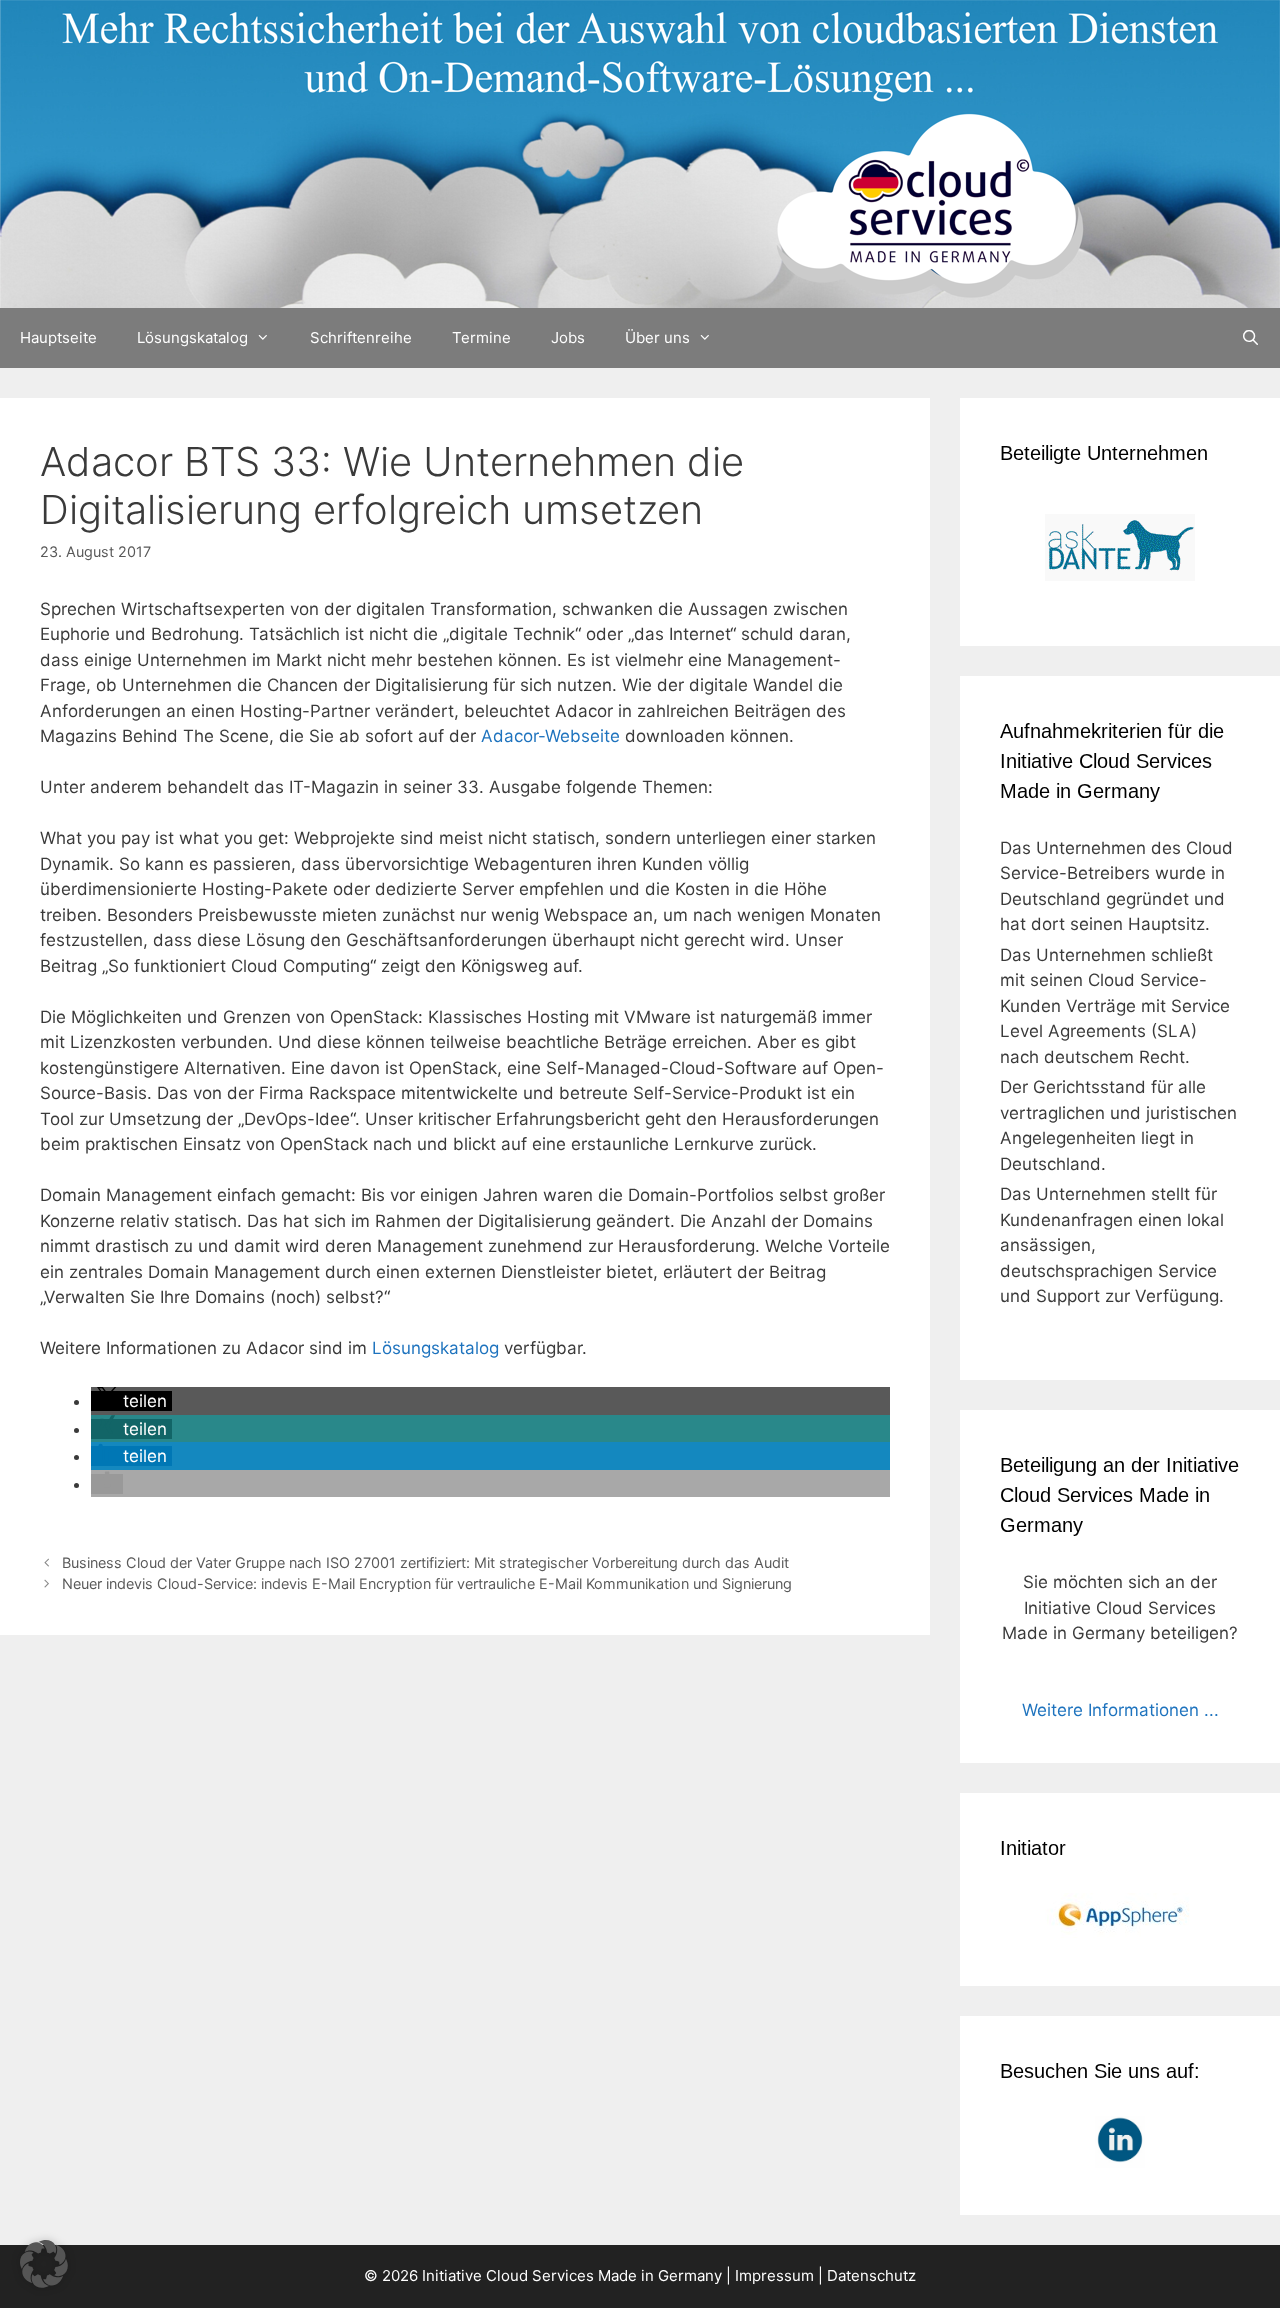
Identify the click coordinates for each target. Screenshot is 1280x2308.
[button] (131, 1401)
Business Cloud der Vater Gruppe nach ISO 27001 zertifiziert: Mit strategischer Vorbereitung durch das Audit (425, 1562)
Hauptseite (58, 337)
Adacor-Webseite (550, 736)
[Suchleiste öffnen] (1250, 338)
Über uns (657, 337)
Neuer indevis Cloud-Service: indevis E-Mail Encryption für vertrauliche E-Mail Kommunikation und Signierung (427, 1583)
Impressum (774, 2275)
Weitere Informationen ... (1120, 1710)
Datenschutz (871, 2275)
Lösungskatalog (192, 337)
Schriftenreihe (361, 337)
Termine (481, 337)
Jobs (568, 337)
